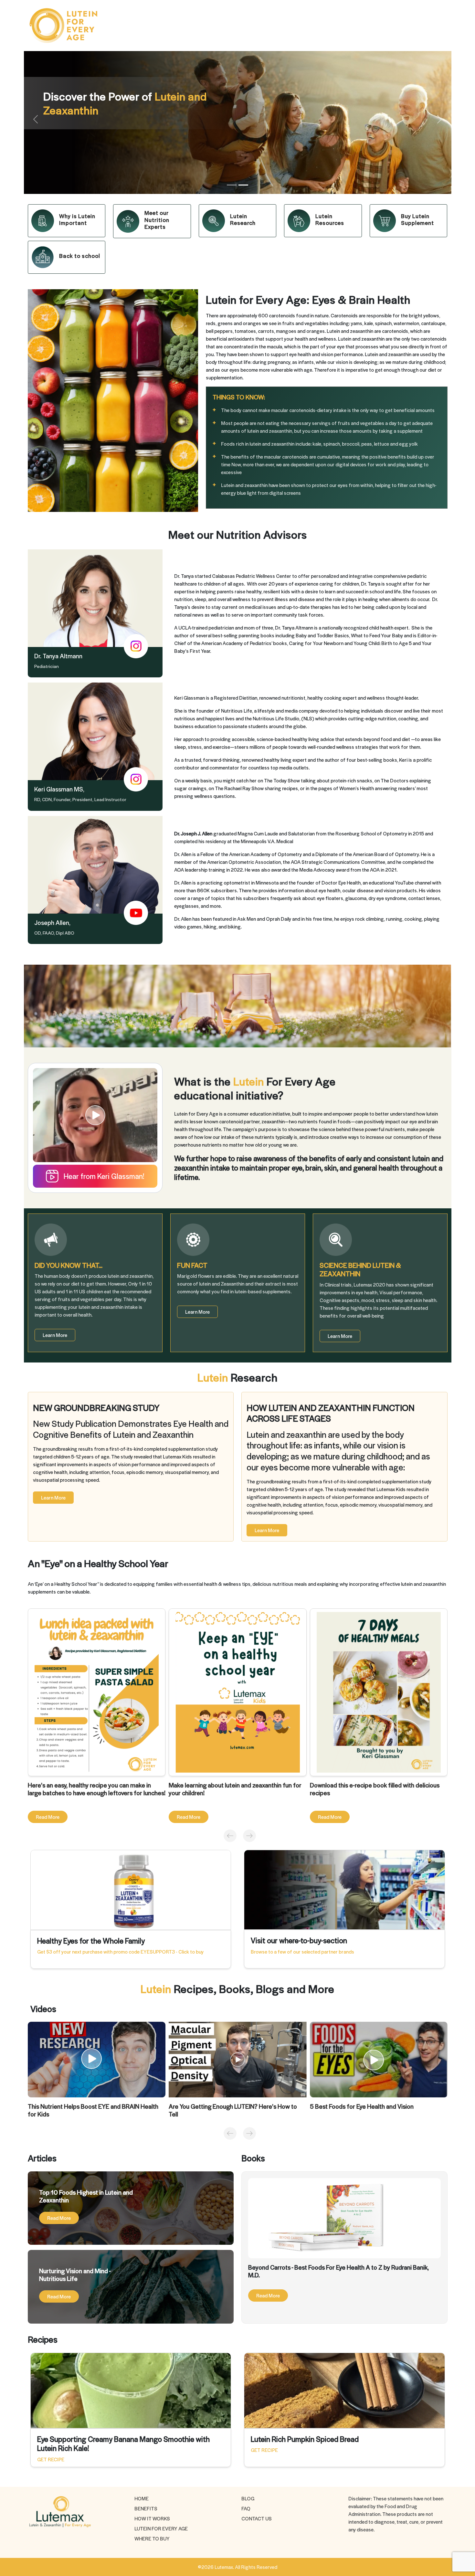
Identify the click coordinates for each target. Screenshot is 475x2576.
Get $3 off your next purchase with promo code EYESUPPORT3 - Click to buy (120, 1951)
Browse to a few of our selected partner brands (302, 1951)
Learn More (55, 1335)
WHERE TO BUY (152, 2538)
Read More (48, 1817)
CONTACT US (257, 2518)
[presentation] (228, 1836)
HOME (142, 2498)
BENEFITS (146, 2508)
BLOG (248, 2498)
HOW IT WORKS (152, 2518)
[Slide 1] (232, 185)
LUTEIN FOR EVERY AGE (161, 2528)
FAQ (246, 2508)
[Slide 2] (243, 185)
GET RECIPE (51, 2459)
